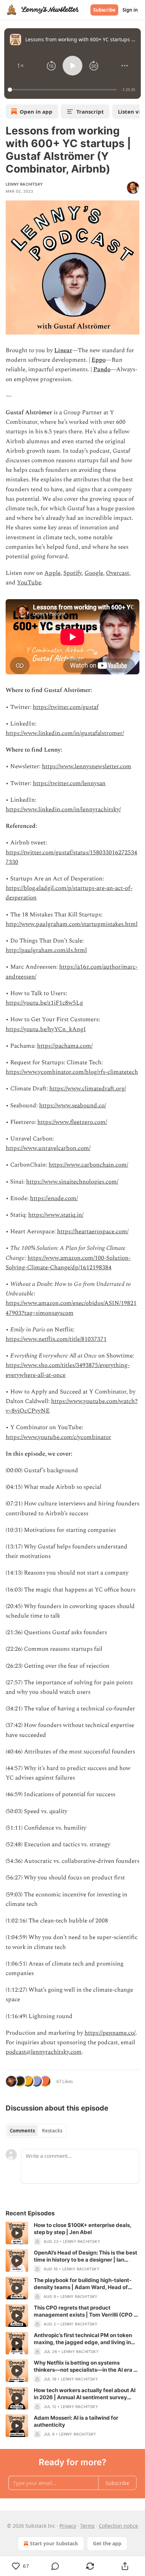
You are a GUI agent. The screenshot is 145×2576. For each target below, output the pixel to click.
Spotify (72, 573)
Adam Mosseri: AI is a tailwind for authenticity (76, 2421)
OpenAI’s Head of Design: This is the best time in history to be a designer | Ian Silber (86, 2256)
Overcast (118, 573)
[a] (17, 2233)
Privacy (68, 2526)
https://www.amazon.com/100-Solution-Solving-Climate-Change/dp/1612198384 (68, 1263)
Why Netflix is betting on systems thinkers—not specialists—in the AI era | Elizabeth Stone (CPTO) (85, 2366)
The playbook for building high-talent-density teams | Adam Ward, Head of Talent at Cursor (83, 2284)
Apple (52, 573)
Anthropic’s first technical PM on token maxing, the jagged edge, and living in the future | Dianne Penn (83, 2339)
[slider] (63, 90)
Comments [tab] (22, 2131)
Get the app (107, 2543)
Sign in (130, 10)
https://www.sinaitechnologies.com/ (72, 1182)
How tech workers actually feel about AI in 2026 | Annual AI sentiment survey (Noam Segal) (85, 2394)
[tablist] (36, 2131)
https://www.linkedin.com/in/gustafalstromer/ (65, 733)
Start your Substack (54, 2543)
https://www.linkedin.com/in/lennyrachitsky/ (63, 809)
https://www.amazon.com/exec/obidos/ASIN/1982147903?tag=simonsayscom (71, 1308)
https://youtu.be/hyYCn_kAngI (46, 1029)
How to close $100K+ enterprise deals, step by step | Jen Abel (83, 2229)
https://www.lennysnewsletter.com (87, 766)
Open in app (36, 112)
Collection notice (118, 2526)
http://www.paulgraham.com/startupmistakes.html (72, 924)
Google (94, 573)
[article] (72, 2233)
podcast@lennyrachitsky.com (44, 2052)
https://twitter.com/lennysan (69, 783)
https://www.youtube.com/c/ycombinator (58, 1437)
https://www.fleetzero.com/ (72, 1122)
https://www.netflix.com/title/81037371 (56, 1339)
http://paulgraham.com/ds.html (46, 950)
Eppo (99, 360)
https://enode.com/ (54, 1198)
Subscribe (104, 10)
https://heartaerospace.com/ (93, 1232)
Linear (63, 350)
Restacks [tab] (52, 2131)
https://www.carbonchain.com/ (88, 1165)
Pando (102, 369)
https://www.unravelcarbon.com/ (48, 1148)
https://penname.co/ (110, 2033)
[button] (20, 66)
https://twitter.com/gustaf (66, 707)
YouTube (29, 583)
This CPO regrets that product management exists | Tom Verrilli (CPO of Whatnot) (86, 2311)
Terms (87, 2526)
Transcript (90, 112)
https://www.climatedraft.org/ (88, 1089)
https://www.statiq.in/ (56, 1215)
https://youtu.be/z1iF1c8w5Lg (44, 1003)
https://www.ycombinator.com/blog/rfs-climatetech (72, 1072)
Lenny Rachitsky (24, 184)
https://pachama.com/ (65, 1046)
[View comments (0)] (55, 2566)
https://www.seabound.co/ (72, 1106)
